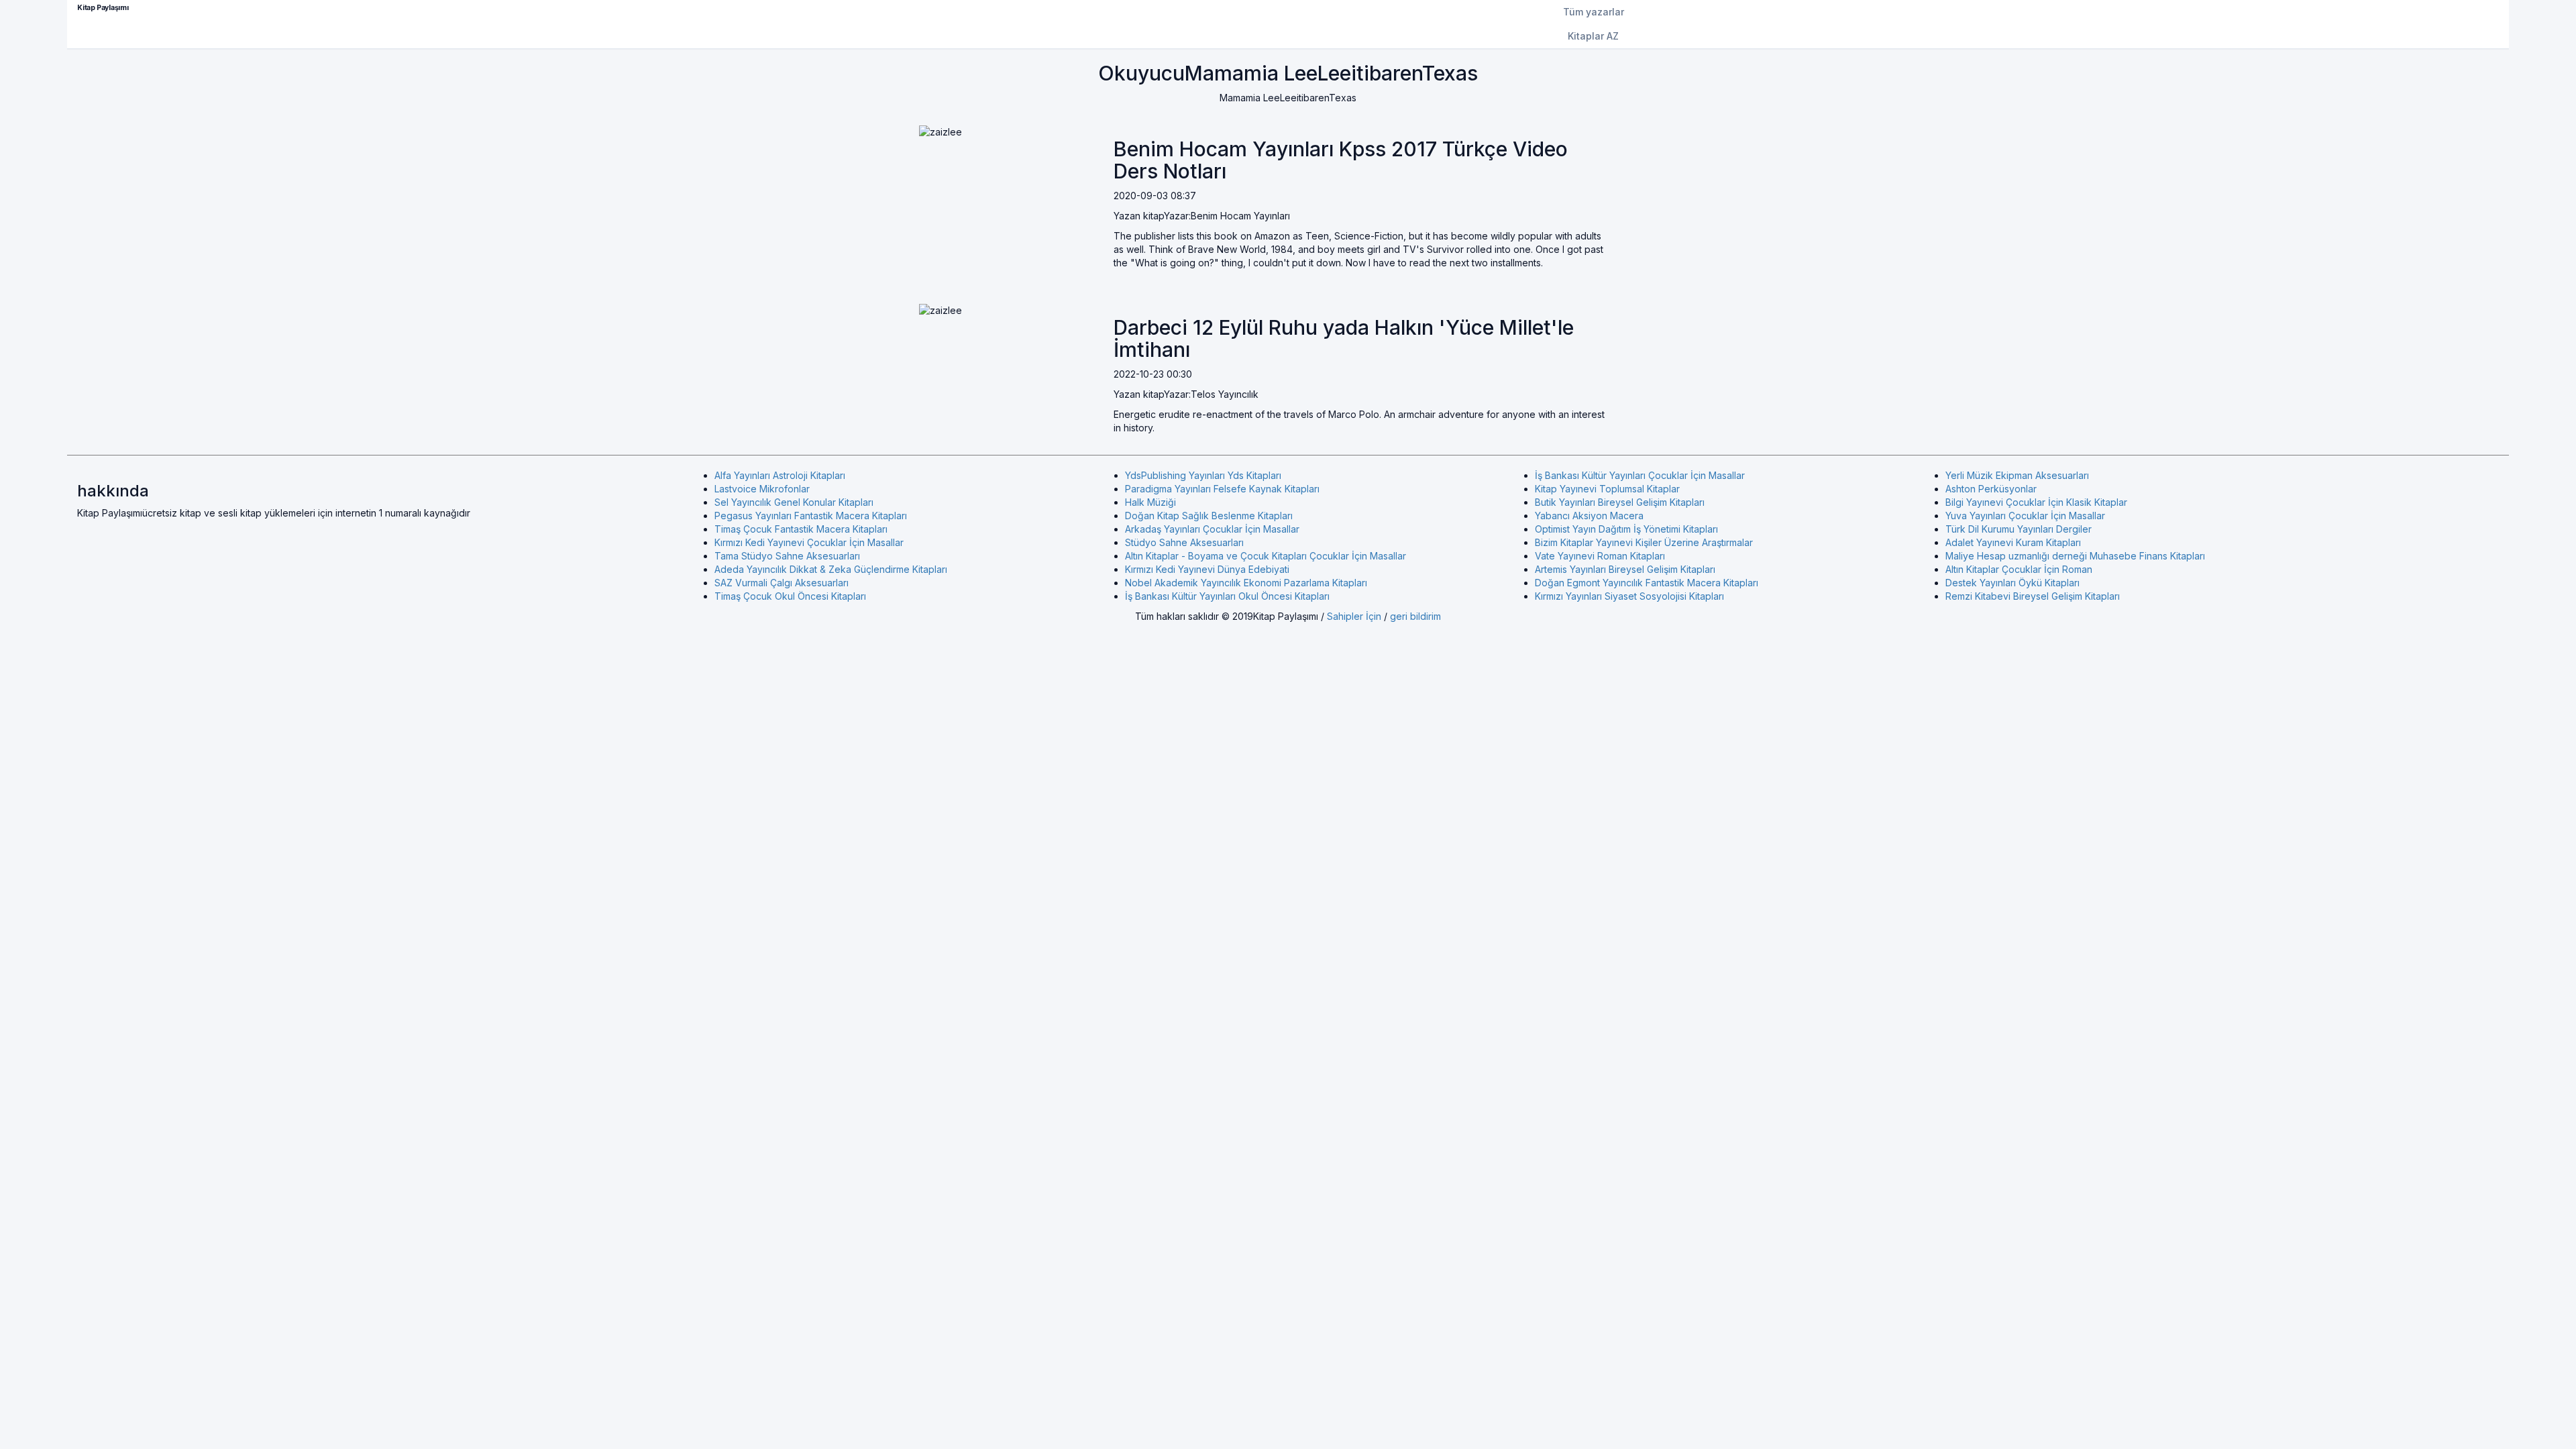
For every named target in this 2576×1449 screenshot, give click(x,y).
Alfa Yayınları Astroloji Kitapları (780, 475)
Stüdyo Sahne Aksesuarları (1184, 542)
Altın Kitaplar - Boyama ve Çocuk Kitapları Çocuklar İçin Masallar (1266, 556)
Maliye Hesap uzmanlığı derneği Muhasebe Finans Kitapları (2075, 556)
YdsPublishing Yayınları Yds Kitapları (1203, 475)
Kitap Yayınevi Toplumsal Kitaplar (1607, 489)
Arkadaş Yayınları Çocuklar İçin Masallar (1212, 529)
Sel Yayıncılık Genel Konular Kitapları (794, 502)
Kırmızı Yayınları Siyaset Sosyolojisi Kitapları (1629, 596)
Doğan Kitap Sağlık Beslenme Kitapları (1209, 516)
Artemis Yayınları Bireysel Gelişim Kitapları (1625, 569)
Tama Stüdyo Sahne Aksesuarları (787, 556)
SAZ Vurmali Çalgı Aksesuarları (782, 583)
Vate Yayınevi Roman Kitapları (1600, 556)
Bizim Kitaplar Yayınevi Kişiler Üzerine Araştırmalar (1644, 542)
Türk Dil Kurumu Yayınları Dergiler (2019, 529)
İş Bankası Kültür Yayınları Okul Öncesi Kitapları (1227, 596)
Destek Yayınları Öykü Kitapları (2012, 583)
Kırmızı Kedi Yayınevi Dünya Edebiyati (1207, 569)
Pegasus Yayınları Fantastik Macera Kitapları (811, 516)
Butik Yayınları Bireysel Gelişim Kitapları (1620, 502)
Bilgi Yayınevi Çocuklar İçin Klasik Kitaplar (2036, 502)
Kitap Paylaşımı (103, 8)
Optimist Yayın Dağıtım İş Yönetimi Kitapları (1626, 529)
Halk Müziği (1150, 502)
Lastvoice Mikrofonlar (762, 489)
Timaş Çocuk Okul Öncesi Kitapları (790, 596)
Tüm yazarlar (1594, 12)
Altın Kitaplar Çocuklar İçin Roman (2019, 569)
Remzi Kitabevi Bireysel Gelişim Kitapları (2033, 596)
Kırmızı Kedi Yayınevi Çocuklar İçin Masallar (809, 542)
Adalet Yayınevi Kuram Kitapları (2013, 542)
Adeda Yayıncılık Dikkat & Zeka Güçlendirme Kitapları (831, 569)
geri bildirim (1415, 616)
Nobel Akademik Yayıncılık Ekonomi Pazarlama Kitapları (1246, 583)
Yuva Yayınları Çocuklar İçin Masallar (2025, 516)
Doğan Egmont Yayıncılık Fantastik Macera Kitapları (1647, 583)
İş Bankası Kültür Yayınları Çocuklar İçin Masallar (1640, 475)
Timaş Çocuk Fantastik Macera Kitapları (801, 529)
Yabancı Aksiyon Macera (1589, 516)
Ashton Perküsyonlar (1991, 489)
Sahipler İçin (1354, 616)
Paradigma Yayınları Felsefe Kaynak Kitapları (1222, 489)
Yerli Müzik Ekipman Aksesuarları (2017, 475)
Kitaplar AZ (1593, 36)
